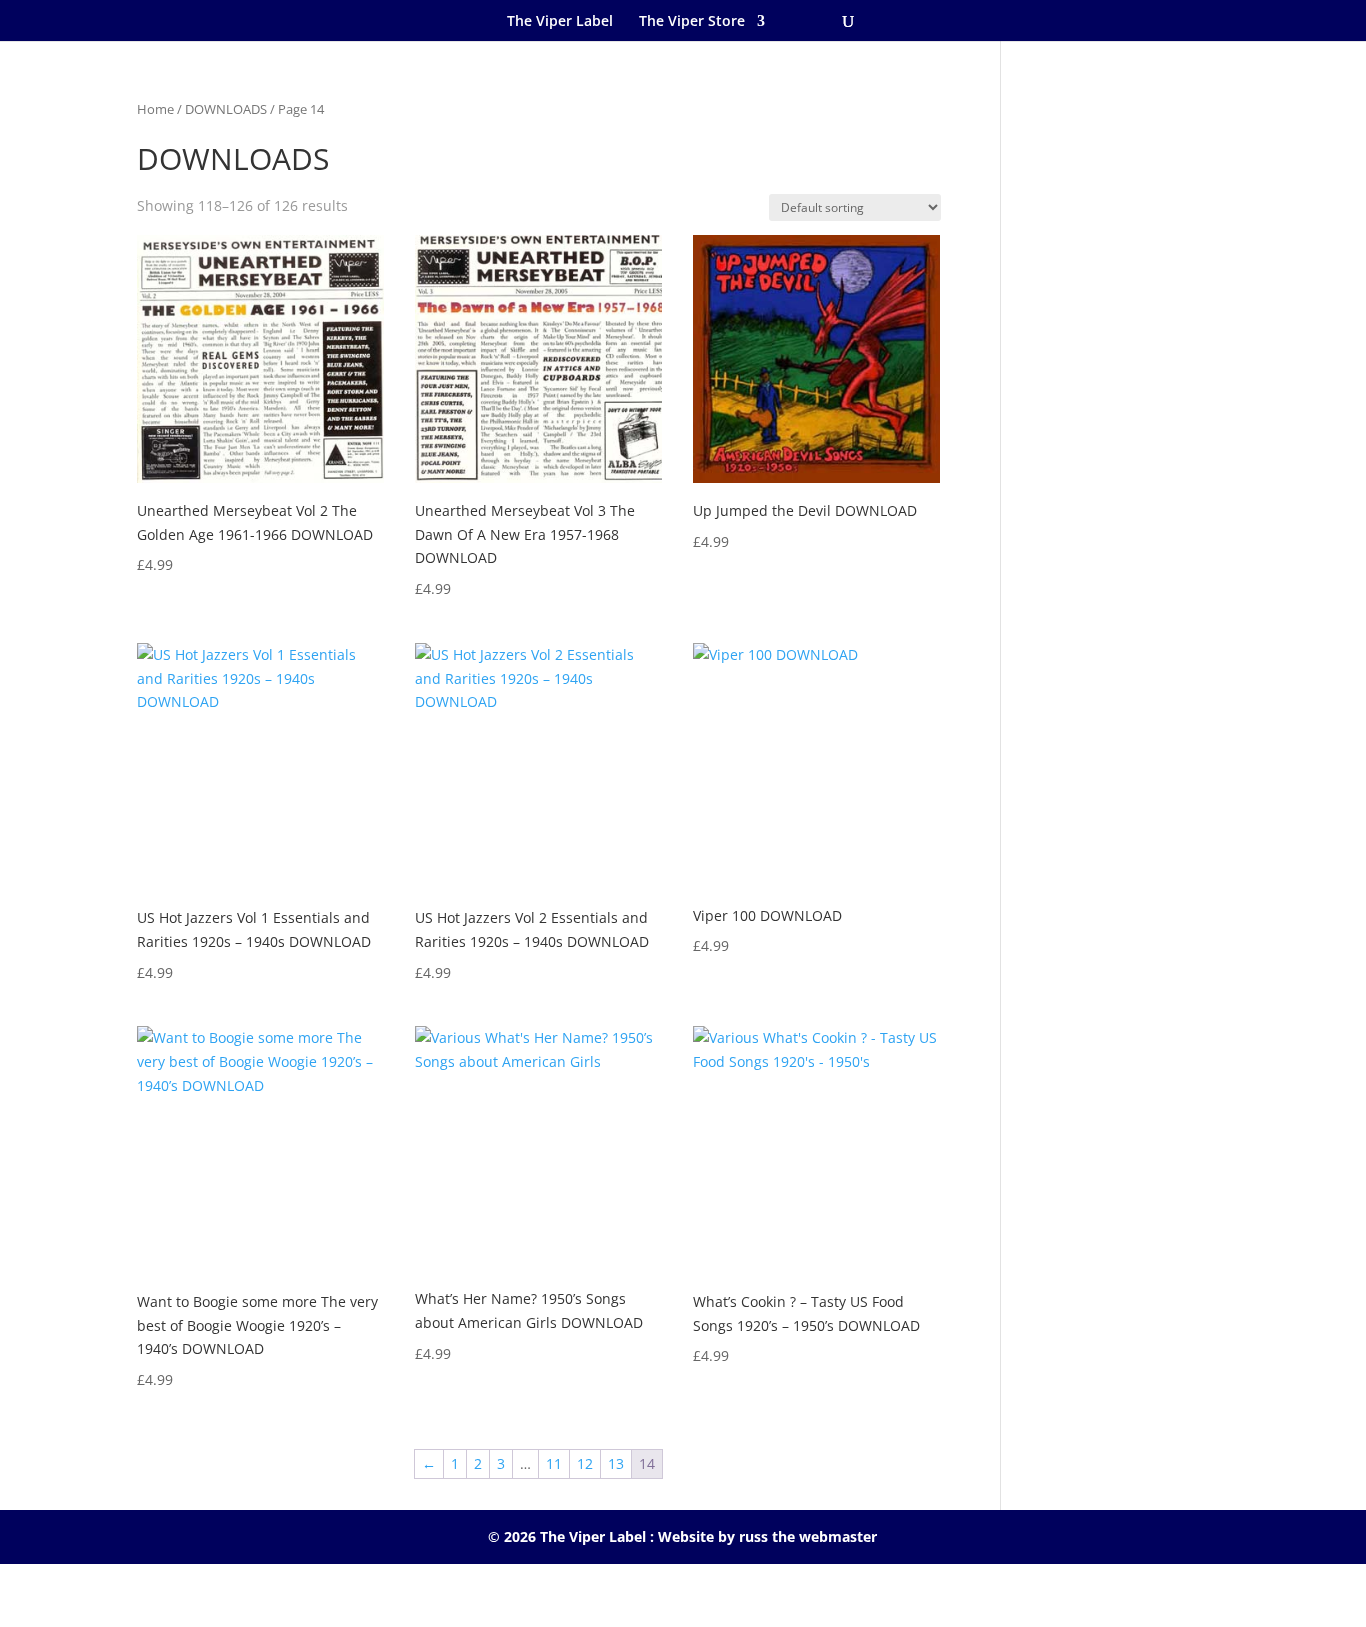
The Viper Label (560, 20)
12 (585, 1463)
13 (616, 1463)
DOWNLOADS (226, 109)
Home (155, 109)
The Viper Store (692, 20)
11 (554, 1463)
